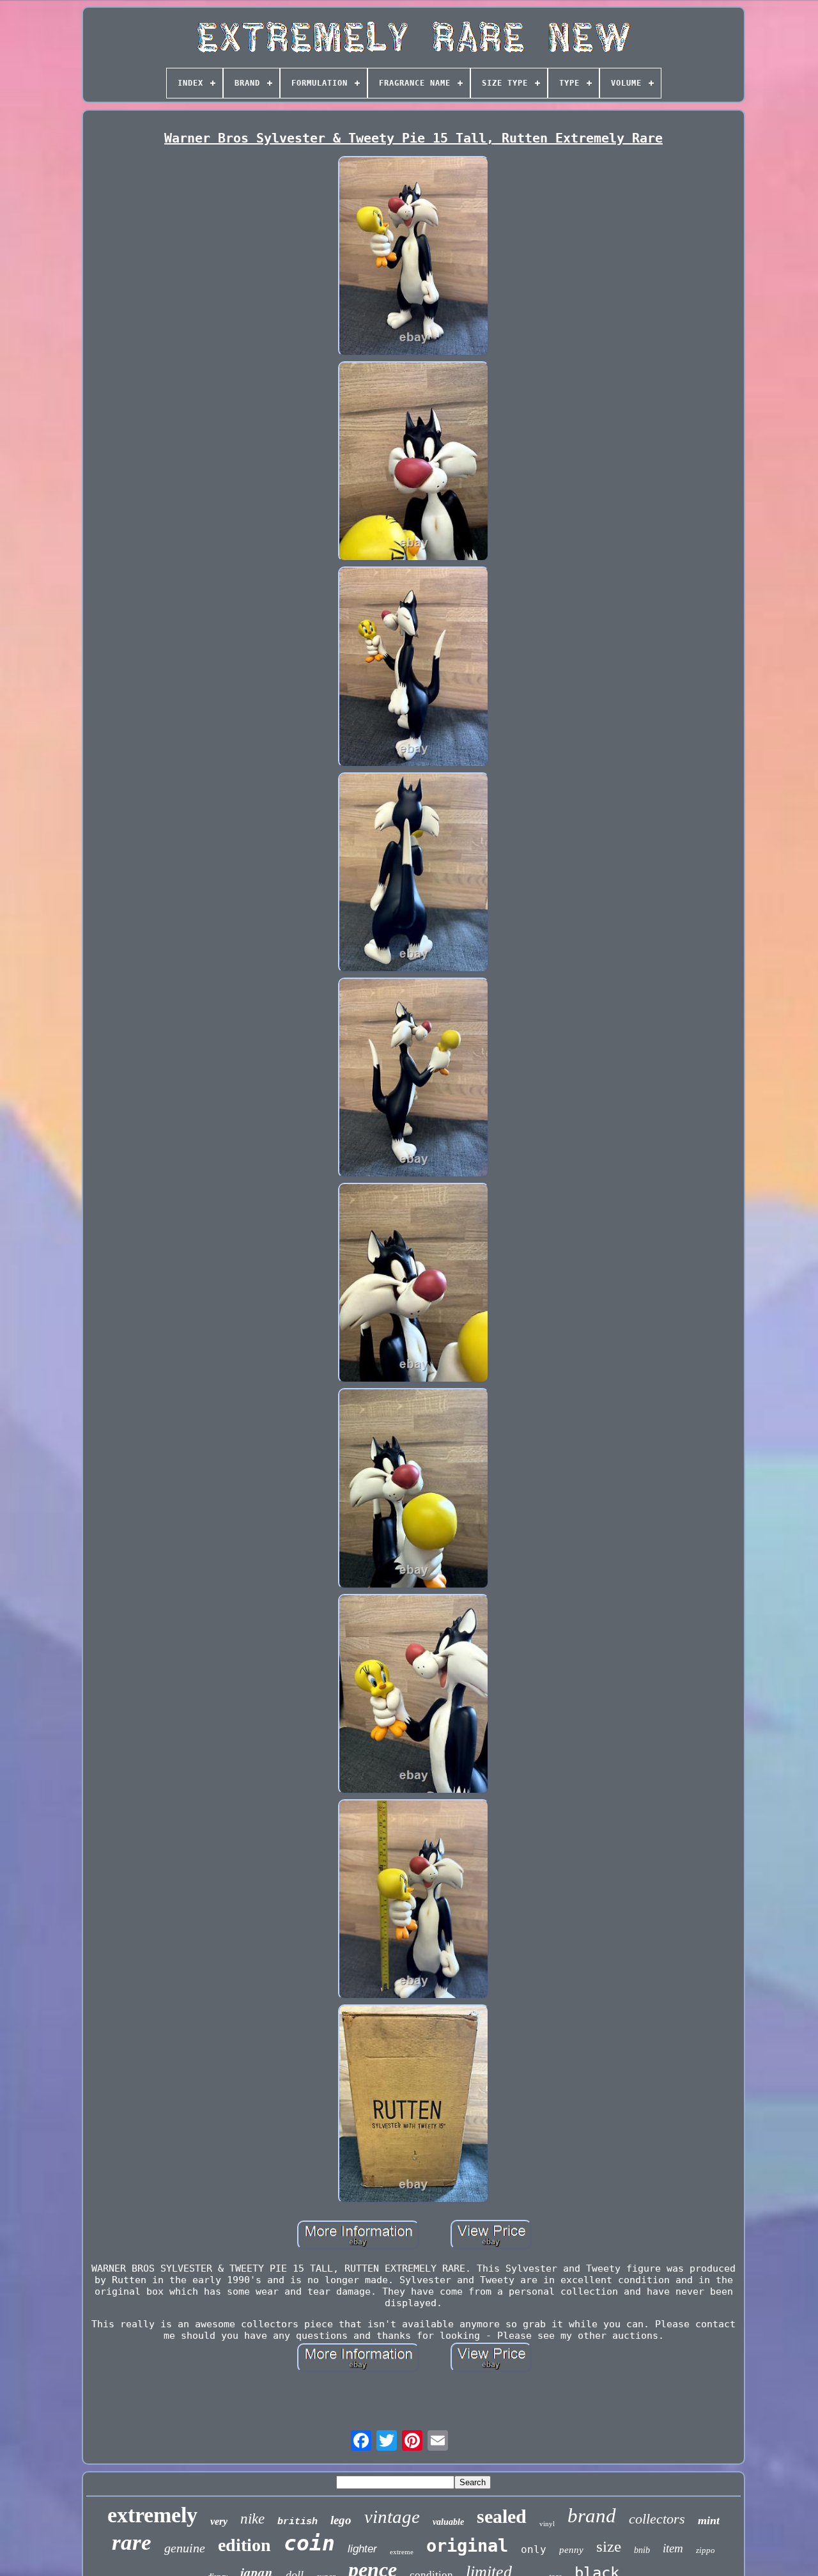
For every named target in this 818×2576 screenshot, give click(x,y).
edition (244, 2545)
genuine (185, 2548)
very (219, 2521)
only (534, 2549)
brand (592, 2516)
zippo (706, 2550)
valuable (448, 2522)
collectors (657, 2519)
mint (709, 2520)
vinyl (547, 2524)
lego (341, 2520)
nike (252, 2519)
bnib (642, 2550)
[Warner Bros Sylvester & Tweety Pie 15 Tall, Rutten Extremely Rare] (413, 257)
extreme (402, 2552)
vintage (392, 2517)
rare (132, 2542)
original (467, 2546)
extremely (152, 2515)
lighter (362, 2549)
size (609, 2546)
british (297, 2522)
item (673, 2548)
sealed (502, 2516)
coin (309, 2543)
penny (571, 2550)
